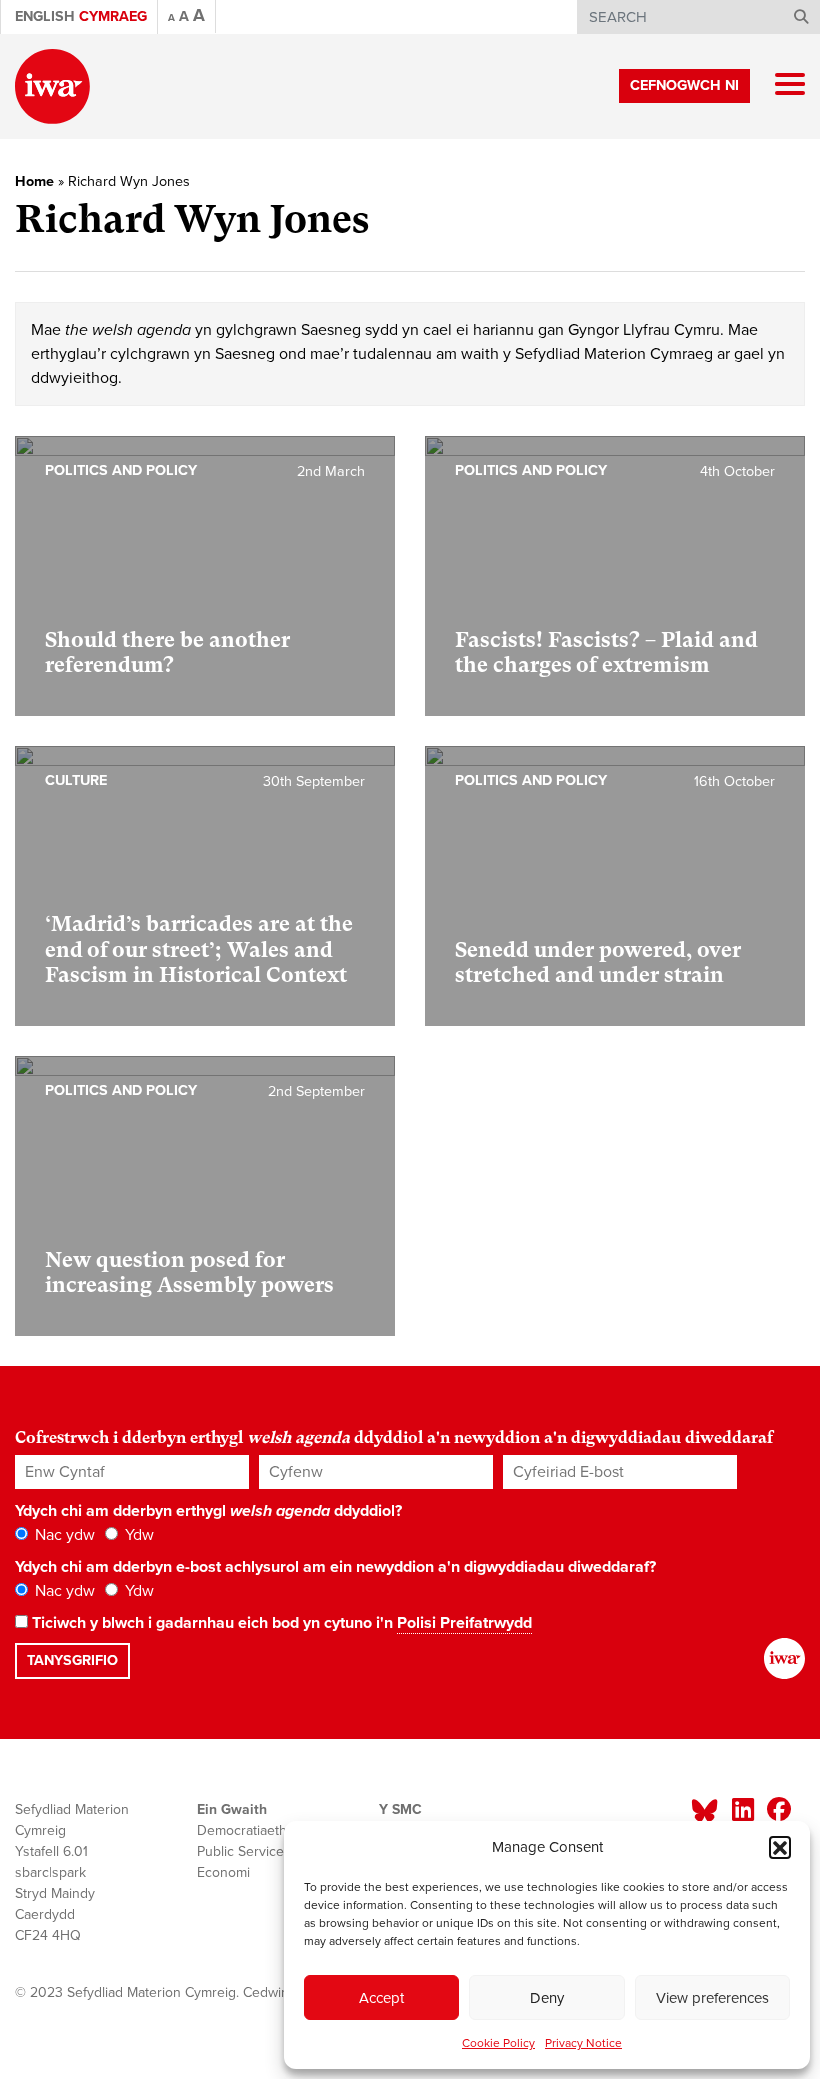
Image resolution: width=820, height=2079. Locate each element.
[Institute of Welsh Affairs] (52, 86)
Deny (547, 1998)
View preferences (712, 1998)
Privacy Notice (583, 2043)
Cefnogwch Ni (684, 85)
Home (34, 181)
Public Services (244, 1851)
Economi (223, 1872)
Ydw (137, 1535)
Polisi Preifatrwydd (464, 1623)
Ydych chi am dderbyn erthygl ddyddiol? (208, 1511)
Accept (381, 1998)
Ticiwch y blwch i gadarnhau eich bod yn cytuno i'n (280, 1623)
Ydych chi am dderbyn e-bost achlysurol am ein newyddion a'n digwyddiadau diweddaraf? (335, 1567)
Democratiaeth (242, 1830)
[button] (780, 1847)
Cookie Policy (498, 2043)
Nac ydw (63, 1535)
